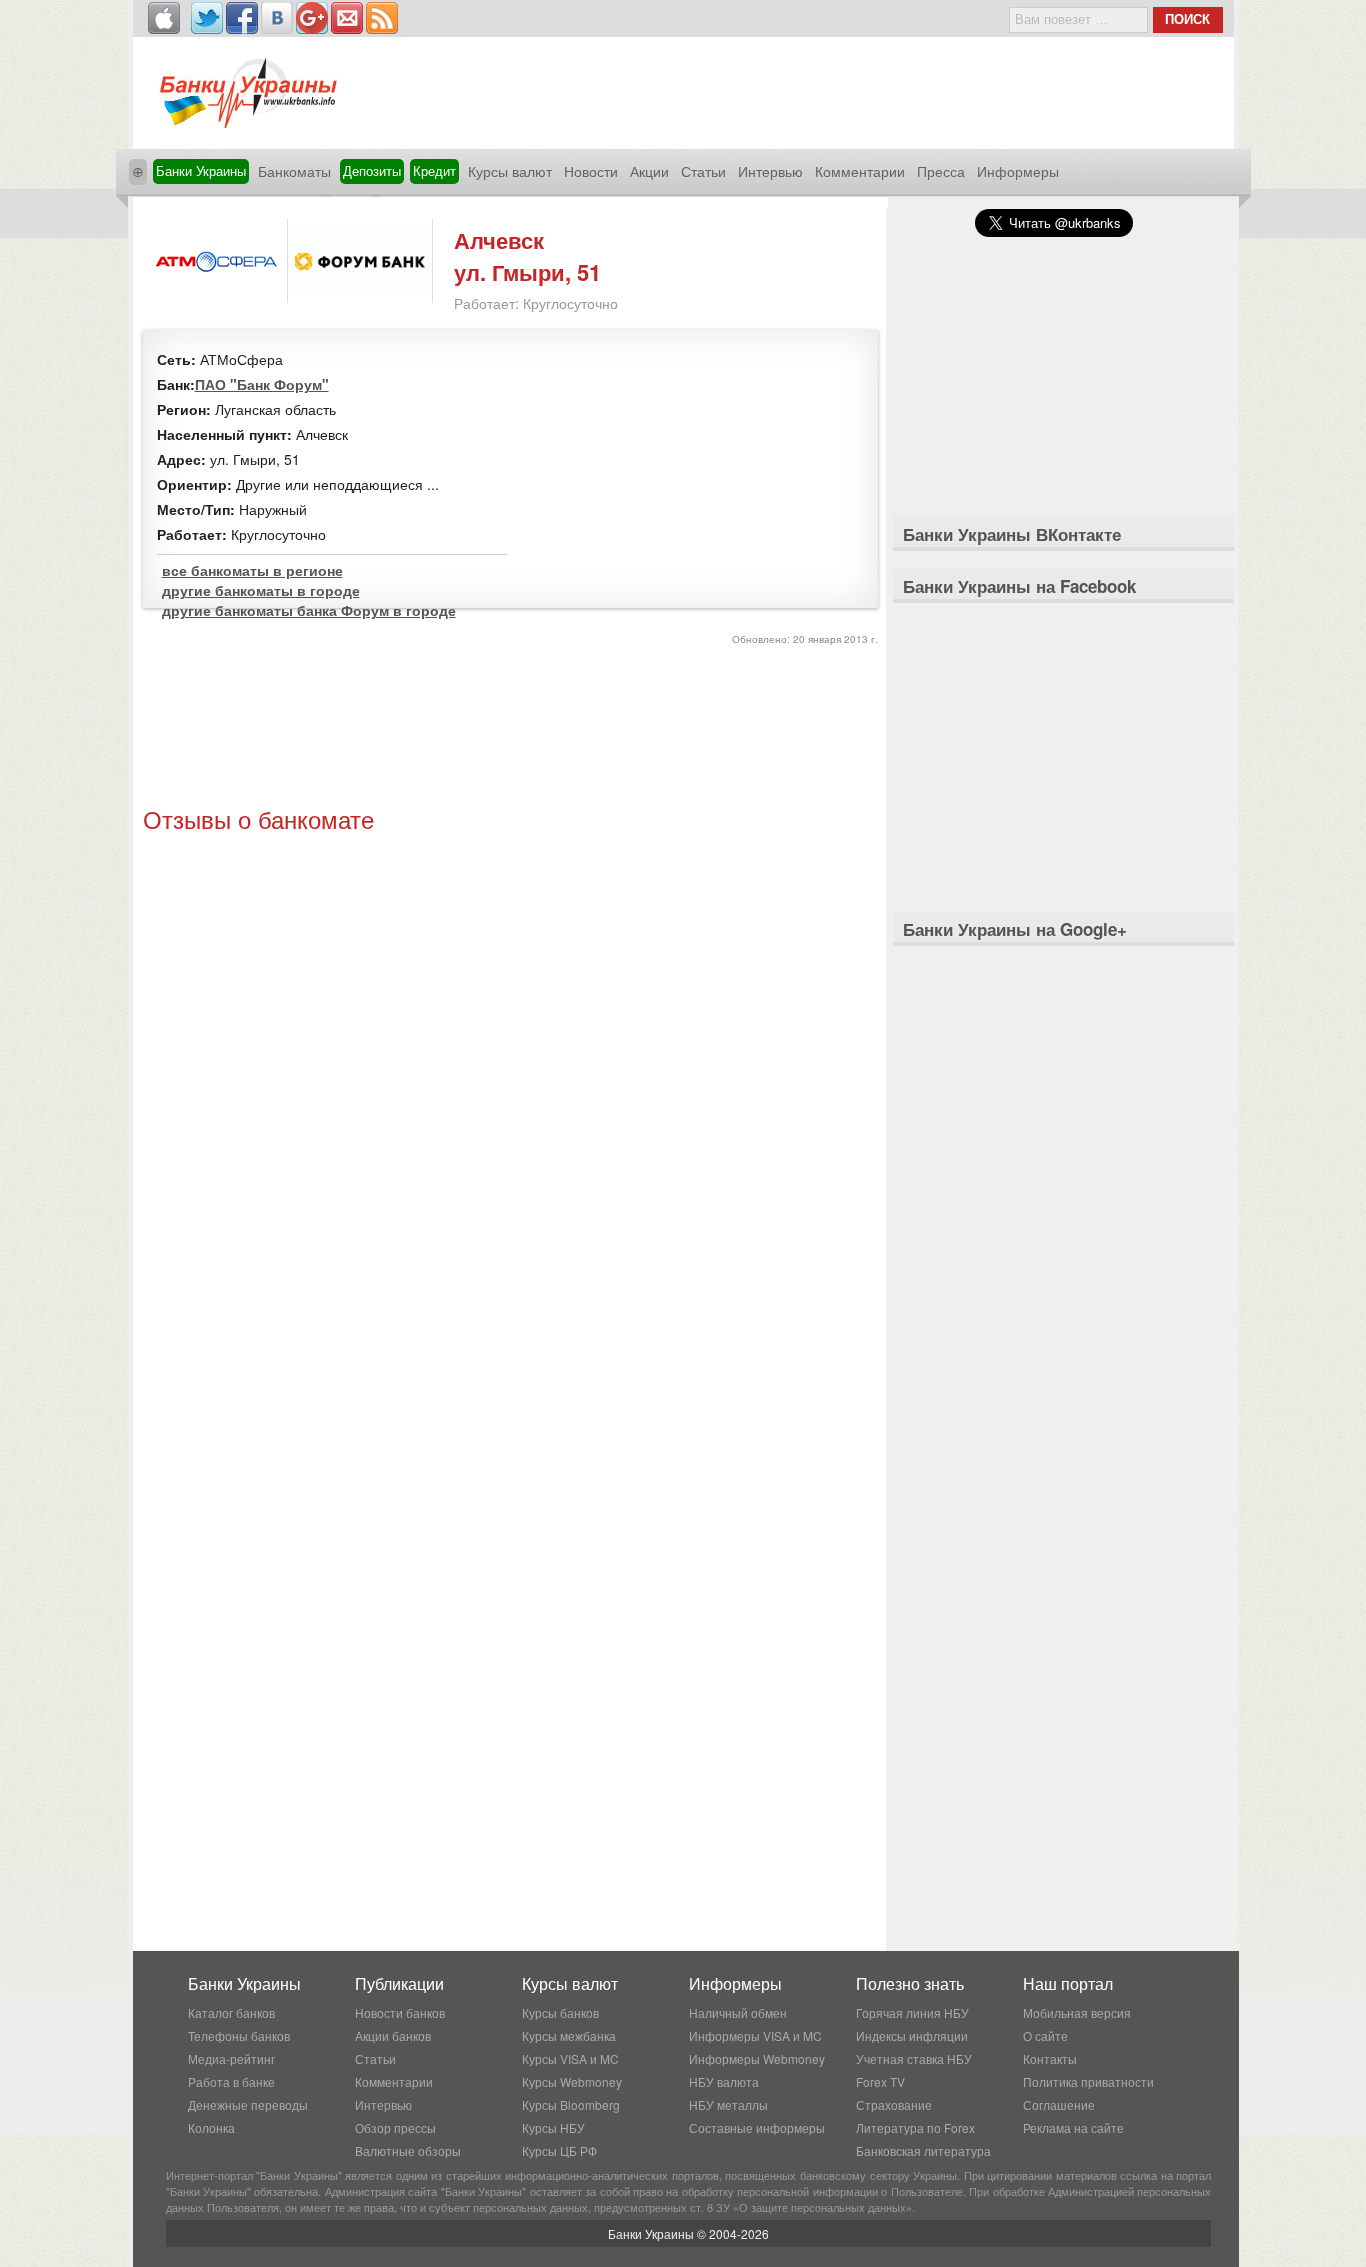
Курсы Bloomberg (571, 2104)
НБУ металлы (728, 2104)
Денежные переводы (248, 2104)
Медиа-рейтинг (231, 2058)
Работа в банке (231, 2081)
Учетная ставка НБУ (914, 2058)
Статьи (703, 171)
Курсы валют (510, 171)
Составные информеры (757, 2127)
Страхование (894, 2104)
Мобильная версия (1077, 2012)
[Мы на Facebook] (242, 18)
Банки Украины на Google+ (1015, 929)
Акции (649, 171)
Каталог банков (231, 2012)
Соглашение (1059, 2104)
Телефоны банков (239, 2035)
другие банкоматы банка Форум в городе (309, 610)
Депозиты (372, 170)
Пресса (941, 171)
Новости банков (400, 2012)
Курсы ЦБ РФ (559, 2150)
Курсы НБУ (553, 2127)
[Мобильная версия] (164, 18)
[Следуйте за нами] (207, 18)
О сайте (1045, 2035)
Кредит (434, 170)
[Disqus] (510, 1111)
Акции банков (393, 2035)
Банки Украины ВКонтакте (1012, 534)
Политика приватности (1088, 2081)
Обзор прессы (395, 2127)
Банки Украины (201, 170)
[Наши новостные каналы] (382, 18)
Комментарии (860, 171)
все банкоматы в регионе (252, 570)
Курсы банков (560, 2012)
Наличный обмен (738, 2012)
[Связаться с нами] (347, 18)
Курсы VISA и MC (570, 2058)
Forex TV (880, 2081)
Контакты (1050, 2058)
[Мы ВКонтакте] (277, 18)
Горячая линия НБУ (912, 2012)
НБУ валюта (724, 2081)
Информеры (1018, 171)
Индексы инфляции (912, 2035)
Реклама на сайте (1073, 2127)
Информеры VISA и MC (755, 2035)
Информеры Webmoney (757, 2058)
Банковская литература (923, 2150)
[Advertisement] (510, 729)
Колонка (211, 2127)
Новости (591, 171)
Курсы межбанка (569, 2035)
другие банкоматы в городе (261, 590)
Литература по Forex (915, 2127)
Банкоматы (294, 171)
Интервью (770, 171)
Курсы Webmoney (572, 2081)
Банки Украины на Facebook (1019, 586)
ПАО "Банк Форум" (262, 384)
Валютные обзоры (408, 2150)
